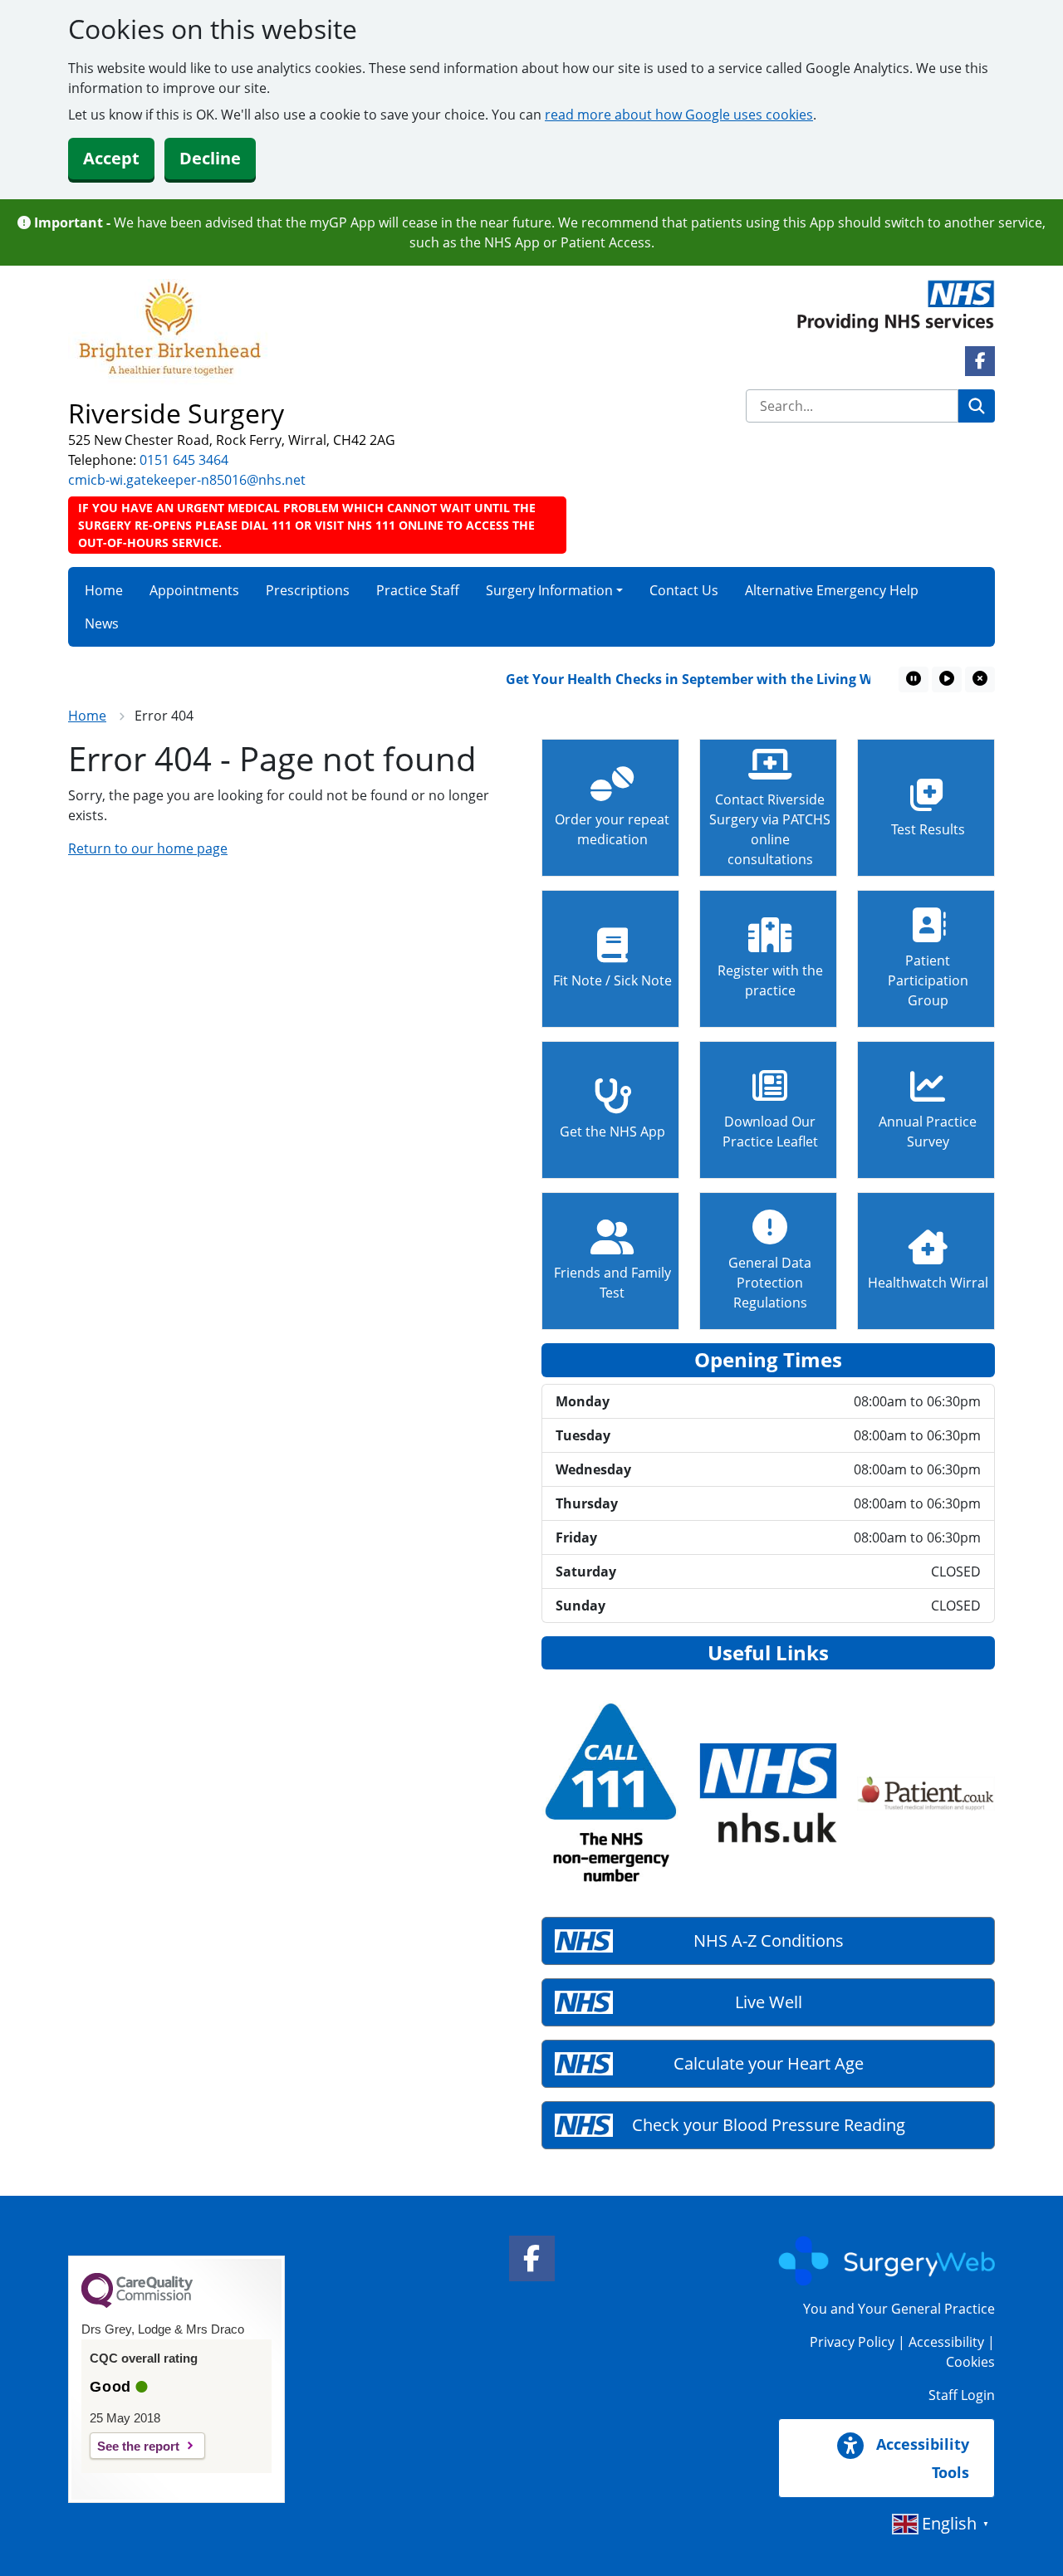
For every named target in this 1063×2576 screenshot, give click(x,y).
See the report (138, 2446)
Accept (111, 158)
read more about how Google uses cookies (679, 115)
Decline (210, 158)
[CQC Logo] (137, 2304)
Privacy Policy (852, 2342)
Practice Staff (418, 590)
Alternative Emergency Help (832, 590)
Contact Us (684, 590)
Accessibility (946, 2342)
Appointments (194, 590)
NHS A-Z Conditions (769, 1941)
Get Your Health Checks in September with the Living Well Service (697, 679)
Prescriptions (308, 590)
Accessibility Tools (921, 2458)
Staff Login (962, 2395)
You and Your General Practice (899, 2309)
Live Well (769, 2002)
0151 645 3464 (184, 460)
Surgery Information (549, 590)
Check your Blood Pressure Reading (769, 2125)
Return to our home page (148, 848)
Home (104, 590)
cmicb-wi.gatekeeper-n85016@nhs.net (187, 480)
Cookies (970, 2362)
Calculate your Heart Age (769, 2063)
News (102, 623)
